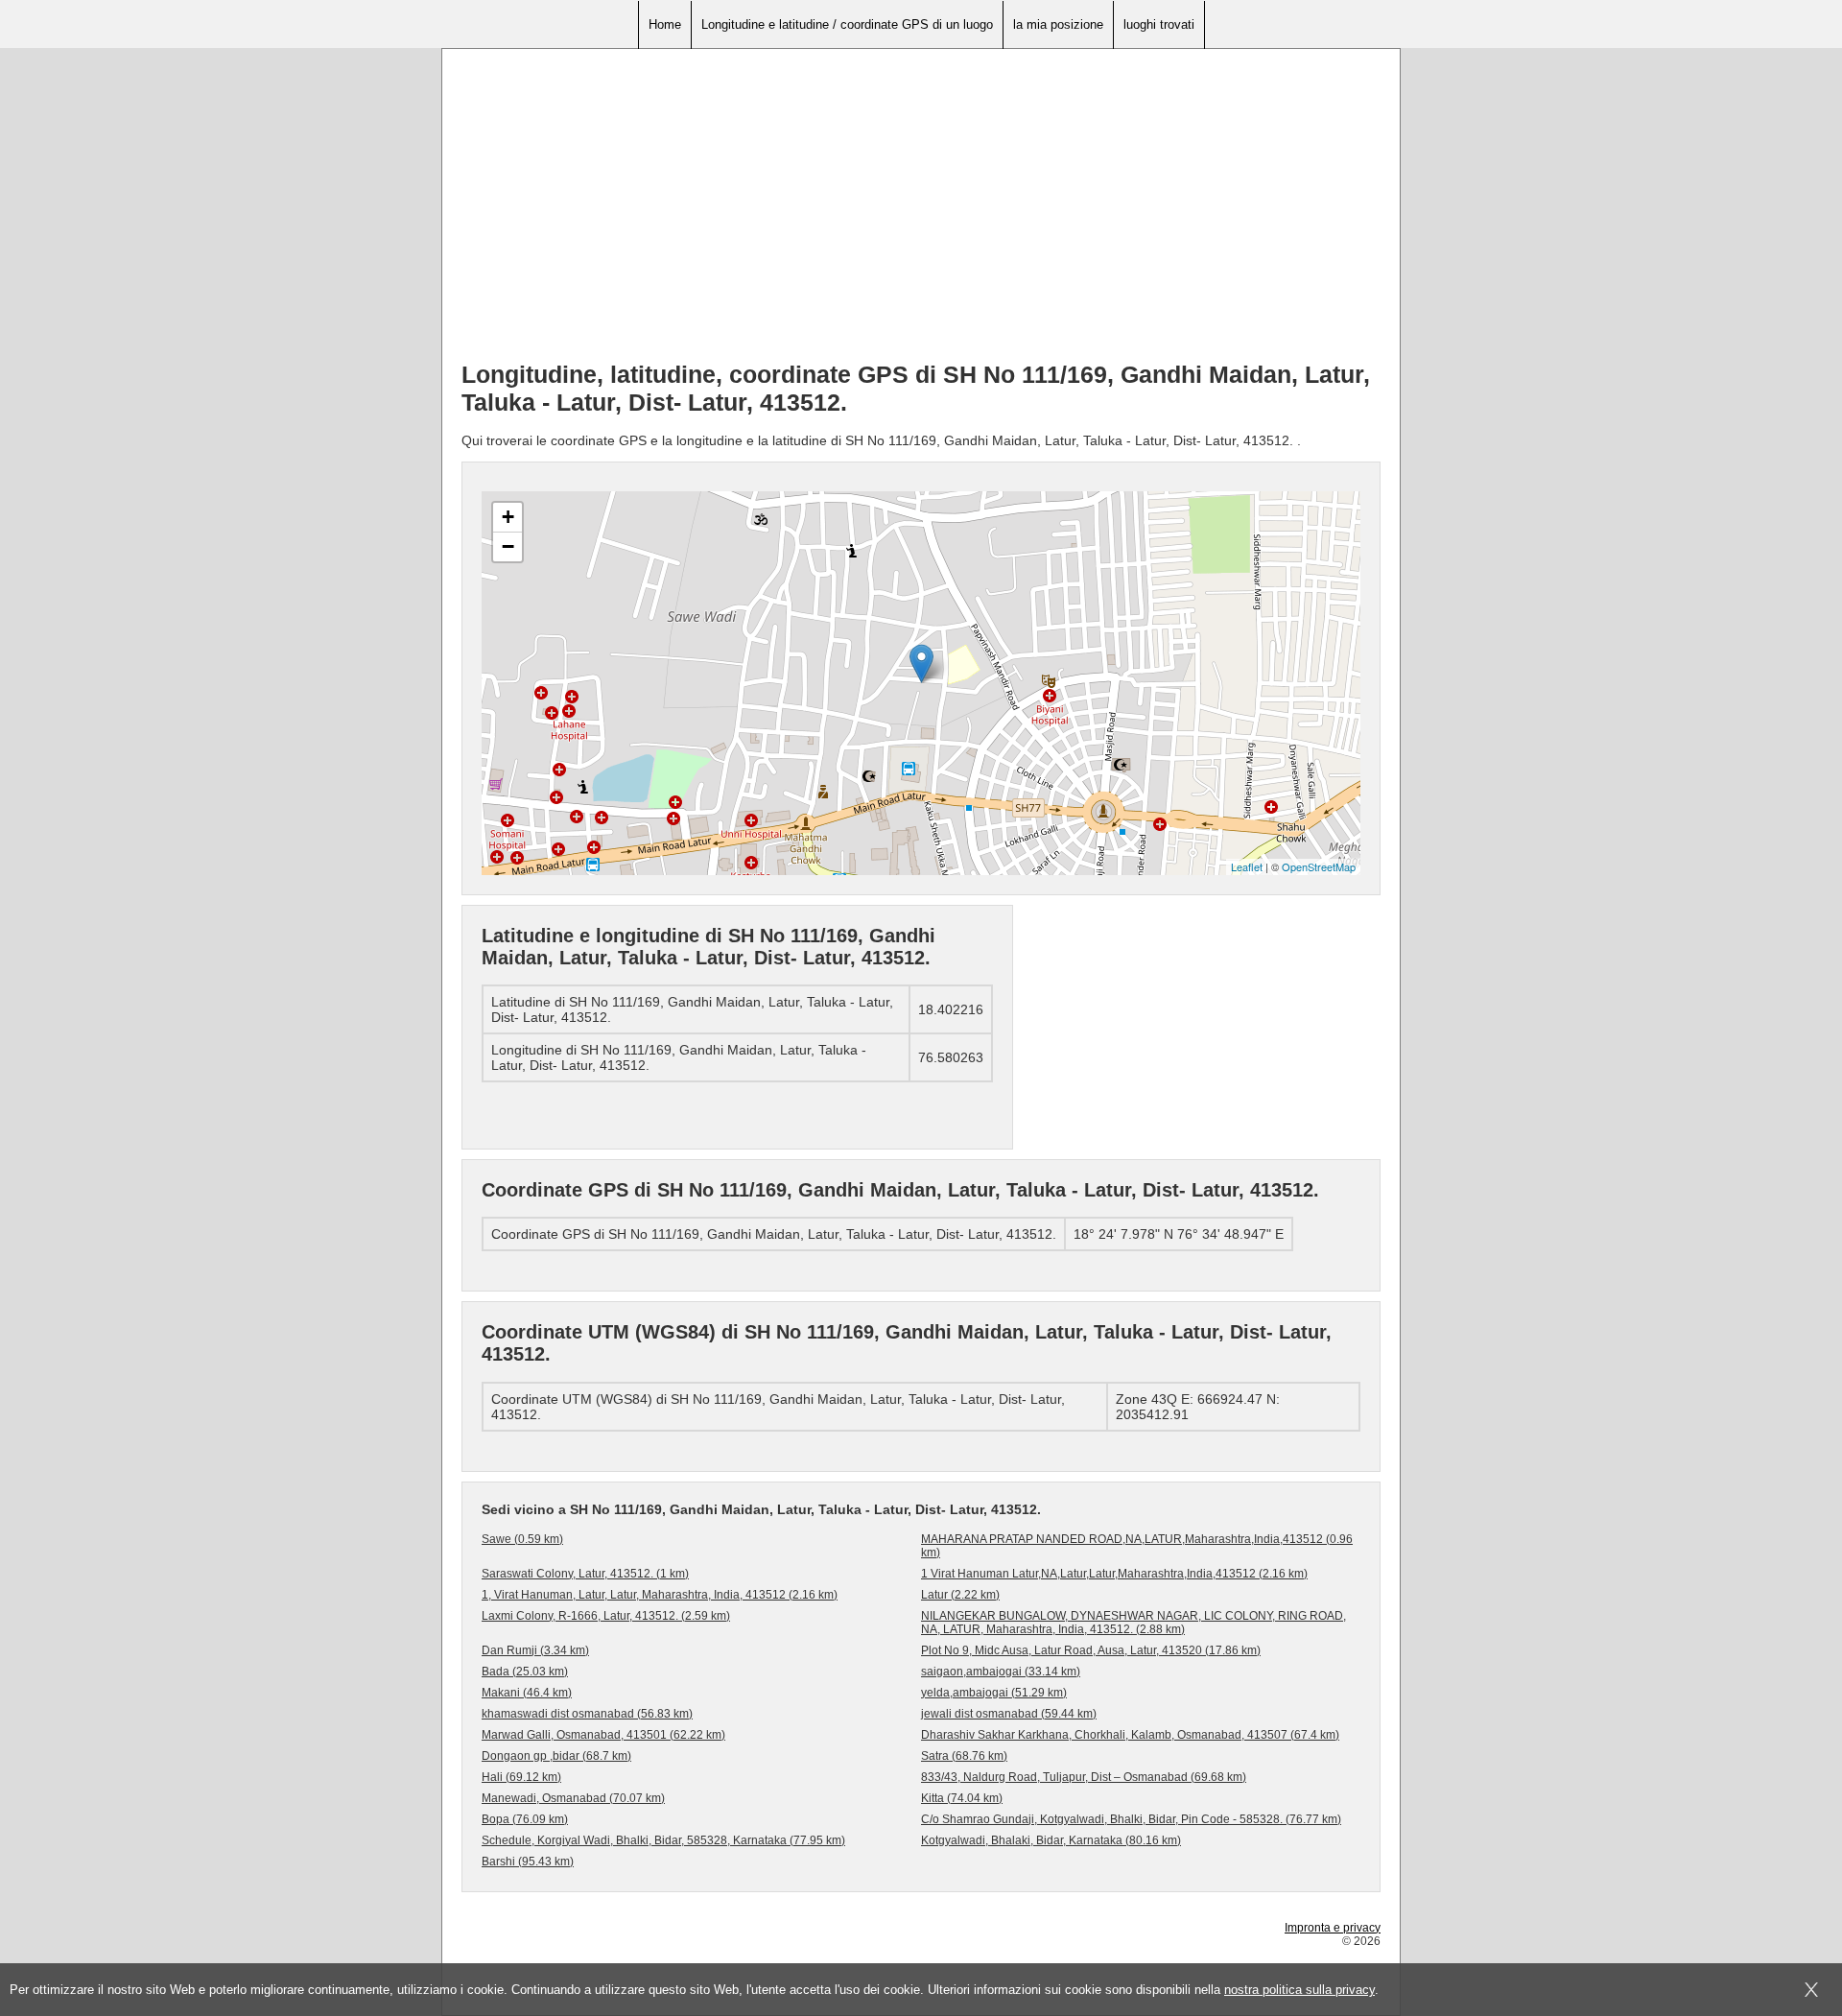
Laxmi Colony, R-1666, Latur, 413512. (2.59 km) (606, 1616)
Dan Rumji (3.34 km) (535, 1650)
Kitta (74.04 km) (962, 1798)
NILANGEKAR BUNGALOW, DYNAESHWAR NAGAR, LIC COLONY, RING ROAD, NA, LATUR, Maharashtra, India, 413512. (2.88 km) (1134, 1623)
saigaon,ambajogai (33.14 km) (1001, 1672)
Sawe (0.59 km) (522, 1539)
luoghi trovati (1159, 24)
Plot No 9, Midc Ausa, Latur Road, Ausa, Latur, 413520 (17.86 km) (1091, 1650)
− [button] (508, 546)
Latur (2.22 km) (960, 1595)
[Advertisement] (921, 212)
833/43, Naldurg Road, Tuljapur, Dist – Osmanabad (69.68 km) (1084, 1777)
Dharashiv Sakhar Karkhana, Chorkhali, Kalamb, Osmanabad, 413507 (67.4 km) (1130, 1735)
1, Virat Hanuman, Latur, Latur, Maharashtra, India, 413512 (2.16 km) (660, 1595)
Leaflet (1247, 866)
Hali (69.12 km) (521, 1777)
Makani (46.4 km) (527, 1693)
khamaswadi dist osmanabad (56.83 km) (587, 1714)
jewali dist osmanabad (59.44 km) (1009, 1714)
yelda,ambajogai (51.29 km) (994, 1693)
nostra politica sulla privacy (1299, 1990)
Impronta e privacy (1333, 1928)
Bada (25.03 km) (525, 1672)
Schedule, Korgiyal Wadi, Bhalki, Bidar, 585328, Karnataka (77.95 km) (663, 1840)
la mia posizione (1058, 24)
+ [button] (508, 517)
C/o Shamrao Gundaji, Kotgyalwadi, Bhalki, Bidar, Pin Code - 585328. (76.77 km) (1131, 1819)
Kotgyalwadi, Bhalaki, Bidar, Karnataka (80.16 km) (1051, 1840)
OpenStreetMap (1319, 866)
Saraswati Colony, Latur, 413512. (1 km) (585, 1574)
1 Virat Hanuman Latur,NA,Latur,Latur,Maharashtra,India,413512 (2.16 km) (1114, 1574)
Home (665, 24)
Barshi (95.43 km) (528, 1862)
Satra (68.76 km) (964, 1756)
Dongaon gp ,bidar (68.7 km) (556, 1756)
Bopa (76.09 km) (525, 1819)
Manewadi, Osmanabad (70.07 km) (573, 1798)
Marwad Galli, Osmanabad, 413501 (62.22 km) (603, 1735)
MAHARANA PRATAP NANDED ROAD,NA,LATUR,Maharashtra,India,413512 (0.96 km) (1137, 1546)
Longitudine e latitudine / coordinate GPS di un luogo (847, 24)
